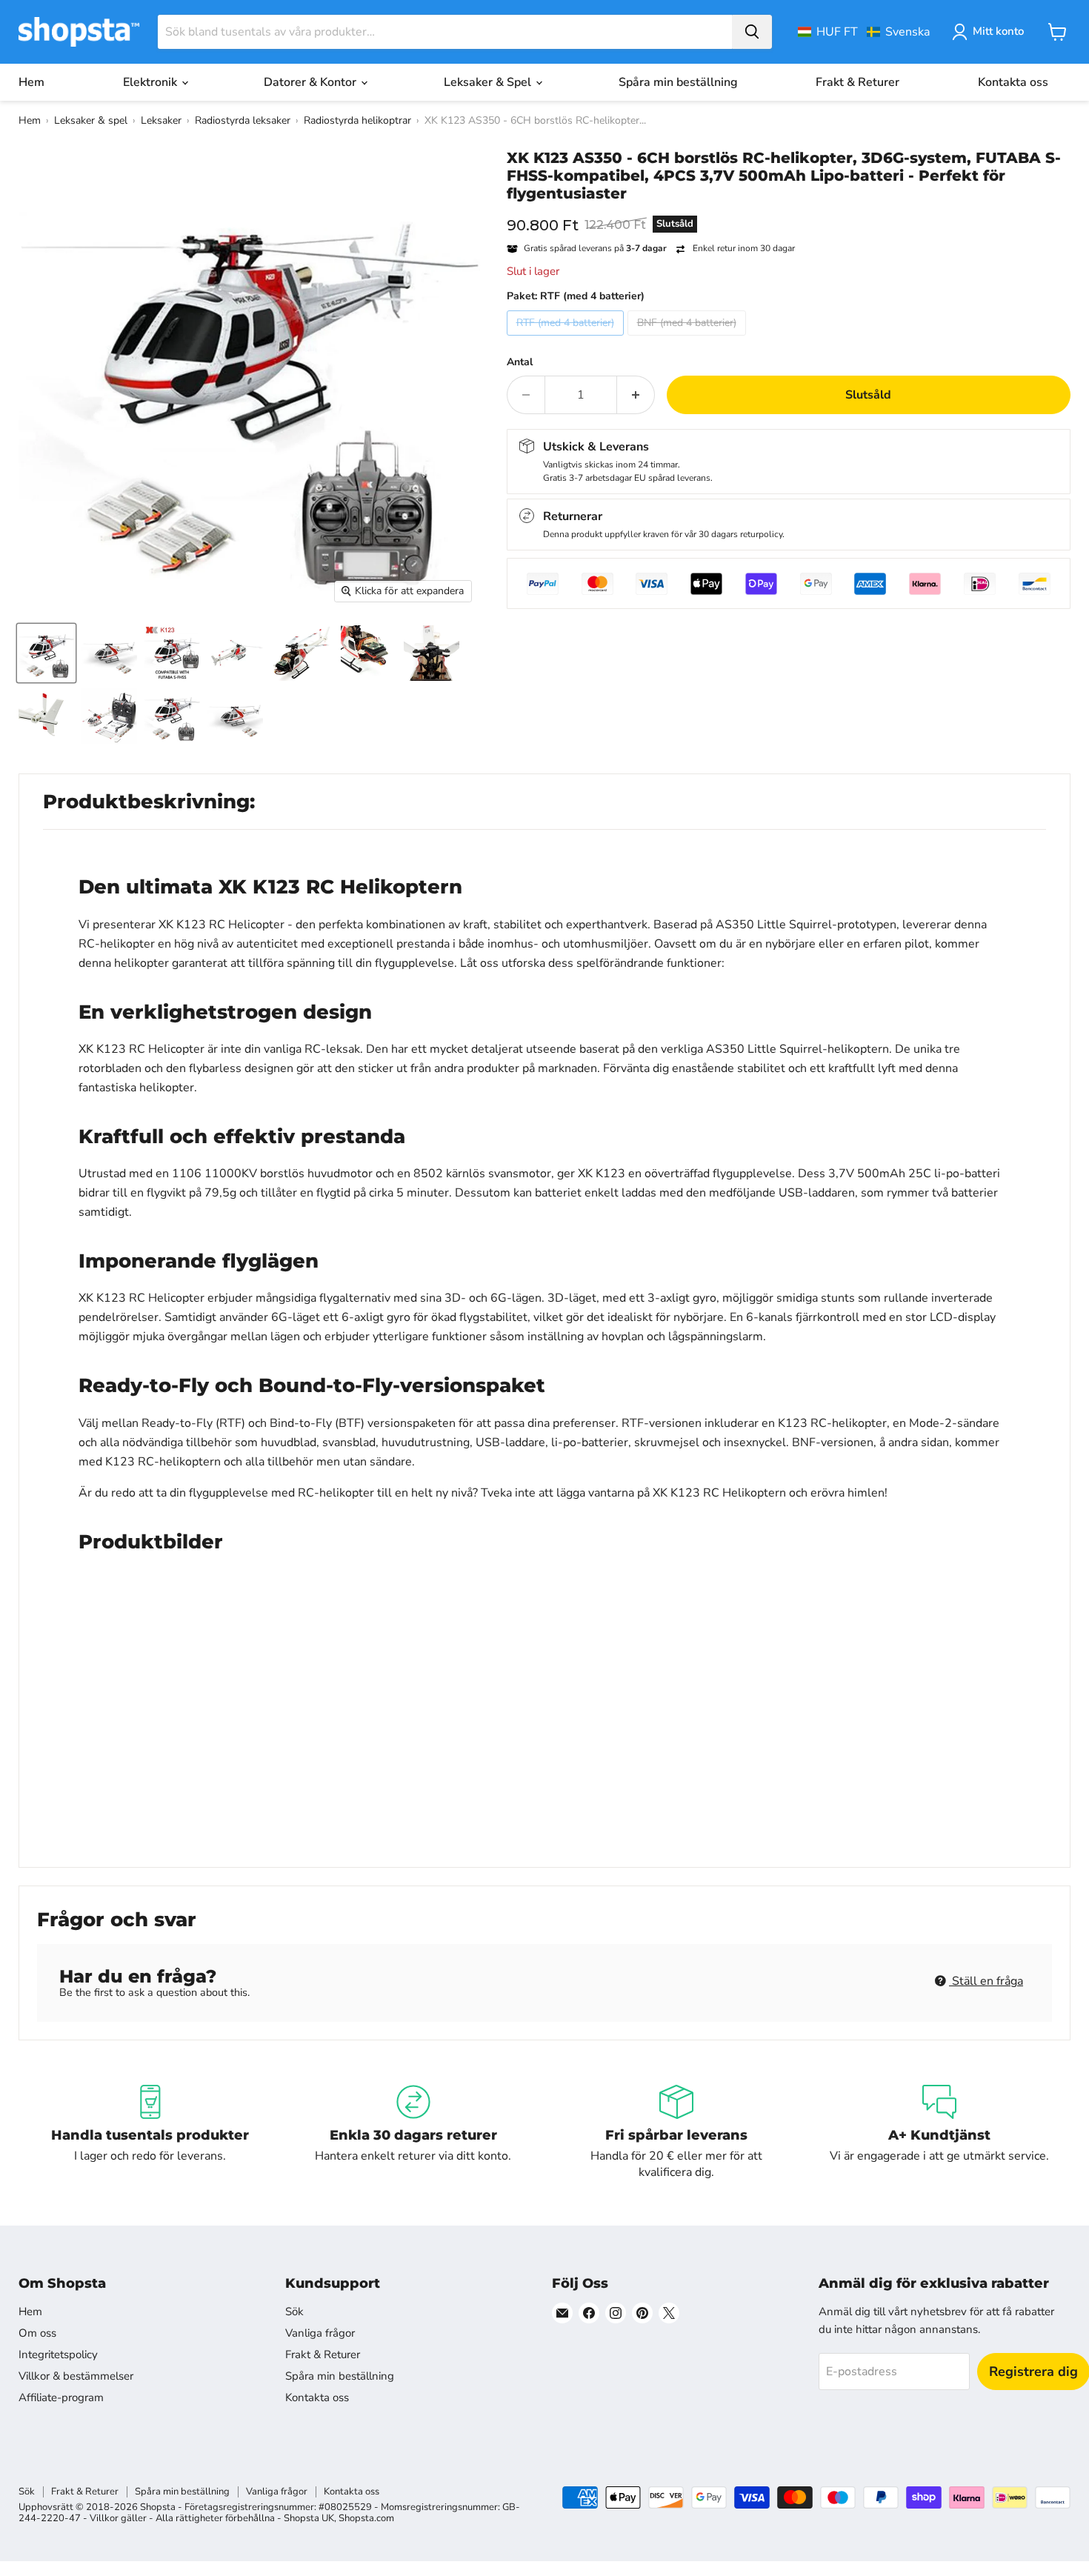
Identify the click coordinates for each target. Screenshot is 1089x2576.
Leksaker (161, 120)
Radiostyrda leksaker (243, 120)
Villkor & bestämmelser (76, 2376)
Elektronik (151, 82)
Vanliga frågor (320, 2333)
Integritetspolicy (58, 2354)
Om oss (37, 2333)
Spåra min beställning (678, 82)
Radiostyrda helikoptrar (357, 120)
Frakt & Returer (857, 82)
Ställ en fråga (986, 1981)
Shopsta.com (366, 2518)
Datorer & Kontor (312, 82)
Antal (520, 362)
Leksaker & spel (91, 120)
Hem (31, 82)
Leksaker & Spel (489, 82)
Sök (294, 2312)
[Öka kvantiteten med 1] (636, 395)
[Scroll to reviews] (789, 212)
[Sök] (752, 32)
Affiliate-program (61, 2397)
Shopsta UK (309, 2518)
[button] (864, 32)
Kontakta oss (1013, 82)
